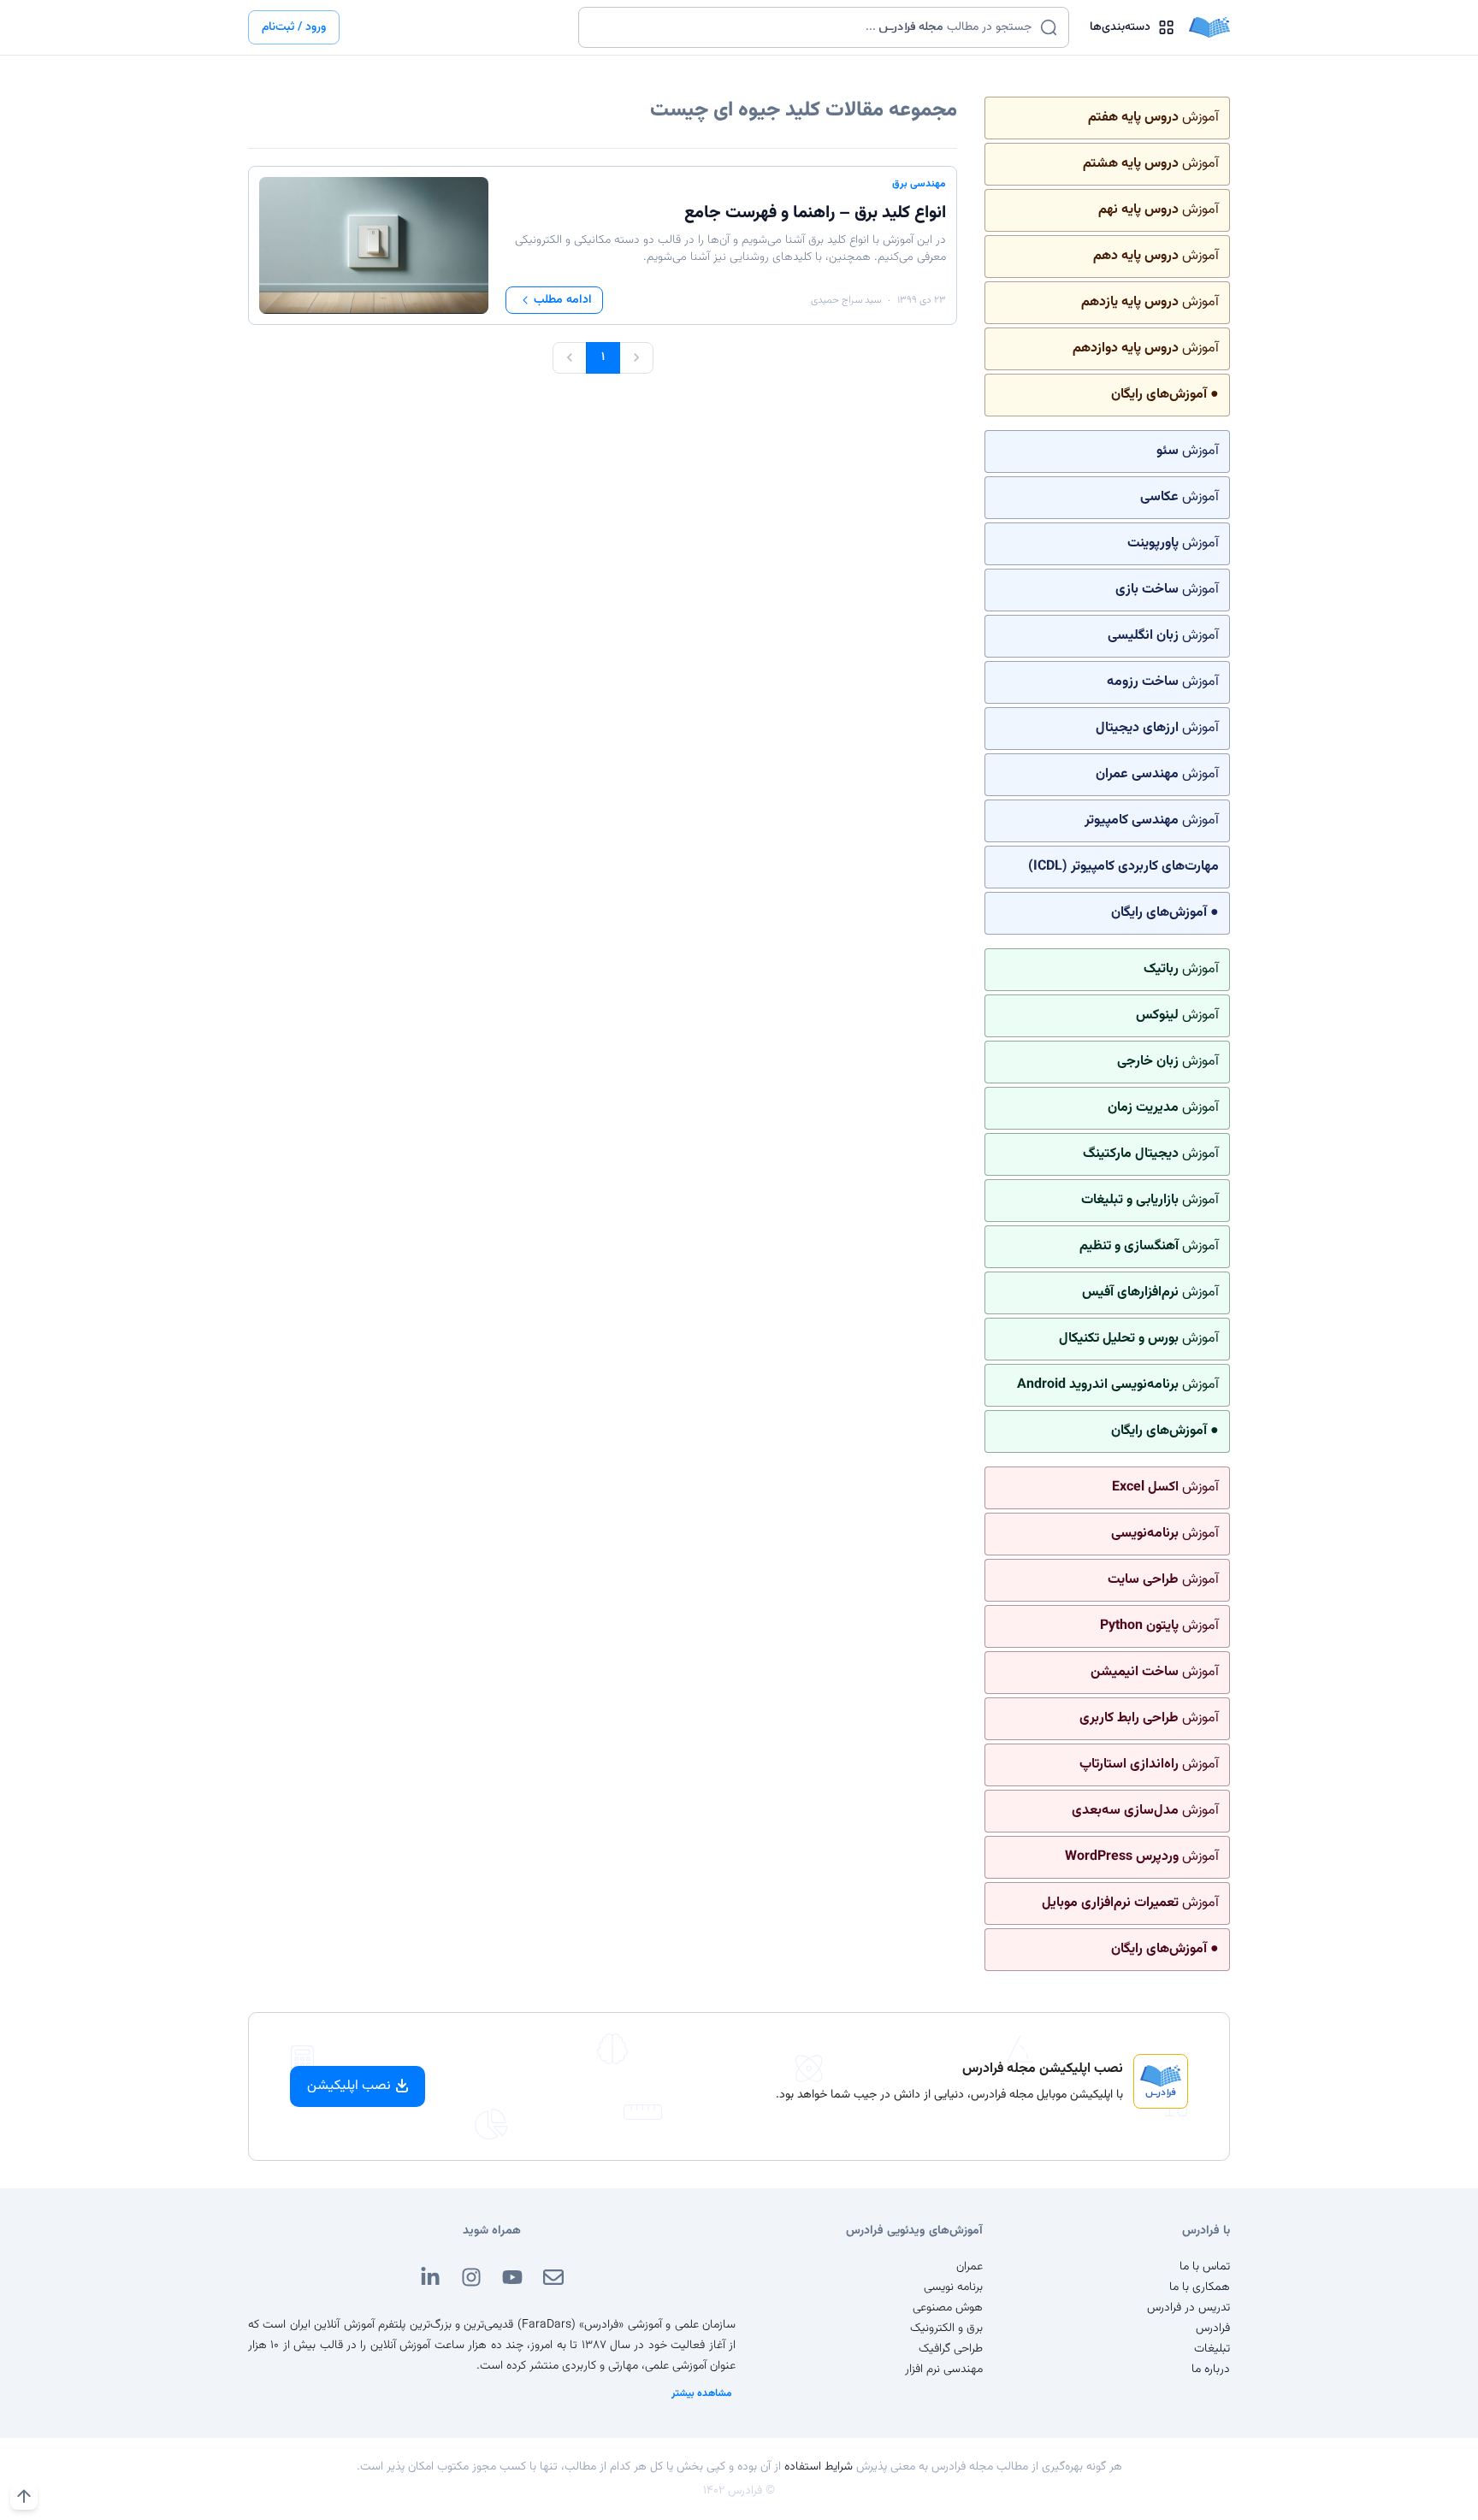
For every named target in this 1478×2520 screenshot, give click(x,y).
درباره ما (1211, 2370)
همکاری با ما (1200, 2287)
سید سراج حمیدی (846, 300)
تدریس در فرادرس (1188, 2308)
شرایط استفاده (819, 2467)
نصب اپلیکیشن (349, 2086)
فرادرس (1213, 2328)
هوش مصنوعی (948, 2308)
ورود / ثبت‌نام (294, 27)
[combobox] (813, 27)
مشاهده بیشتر (702, 2393)
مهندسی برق (919, 184)
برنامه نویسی (953, 2287)
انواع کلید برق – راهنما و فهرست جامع (815, 213)
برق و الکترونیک (946, 2328)
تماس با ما (1205, 2267)
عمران (970, 2267)
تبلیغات (1212, 2349)
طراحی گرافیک (951, 2349)
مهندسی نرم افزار (944, 2370)
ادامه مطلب (563, 300)
